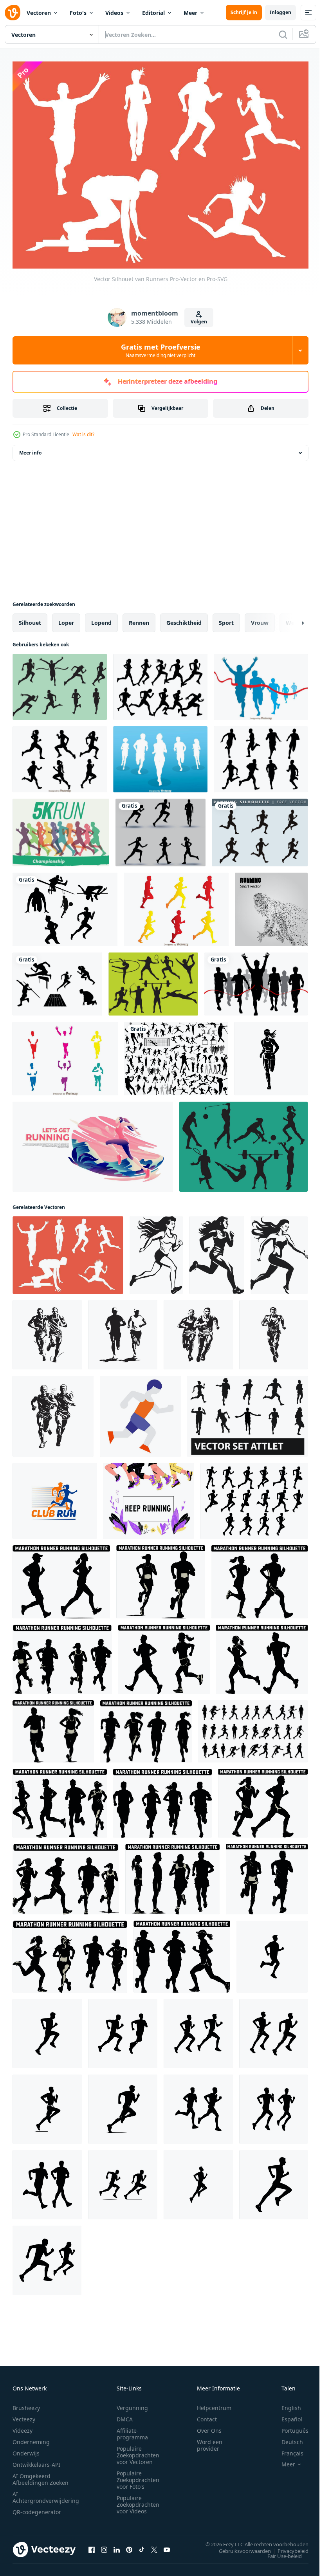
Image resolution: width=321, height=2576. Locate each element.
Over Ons (209, 2426)
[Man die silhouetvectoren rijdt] (176, 906)
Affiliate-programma (132, 2430)
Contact (207, 2415)
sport (226, 619)
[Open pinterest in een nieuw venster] (129, 2545)
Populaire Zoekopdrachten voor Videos (138, 2500)
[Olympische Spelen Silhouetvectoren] (153, 980)
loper (66, 619)
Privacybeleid (287, 2547)
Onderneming (31, 2438)
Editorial (153, 13)
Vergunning (132, 2404)
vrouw (260, 619)
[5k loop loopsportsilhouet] (61, 829)
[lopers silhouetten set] (253, 1727)
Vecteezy (24, 2415)
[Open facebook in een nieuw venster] (92, 2545)
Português (289, 2426)
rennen (139, 619)
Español (286, 2415)
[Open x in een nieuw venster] (154, 2545)
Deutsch (286, 2438)
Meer (190, 13)
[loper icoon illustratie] (140, 1412)
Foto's (78, 13)
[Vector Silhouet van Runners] (68, 1251)
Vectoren (39, 13)
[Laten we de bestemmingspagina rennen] (93, 1143)
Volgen (199, 322)
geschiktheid (184, 619)
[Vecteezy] (13, 13)
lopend (101, 619)
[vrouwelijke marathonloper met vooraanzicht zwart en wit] (271, 1055)
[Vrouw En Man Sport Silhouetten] (243, 1143)
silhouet (30, 619)
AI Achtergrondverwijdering (46, 2493)
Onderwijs (26, 2449)
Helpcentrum (214, 2404)
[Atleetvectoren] (57, 980)
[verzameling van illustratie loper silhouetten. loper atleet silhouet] (254, 1497)
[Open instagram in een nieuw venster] (104, 2545)
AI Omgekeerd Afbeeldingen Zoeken (41, 2475)
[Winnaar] (256, 980)
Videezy (23, 2426)
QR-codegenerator (37, 2508)
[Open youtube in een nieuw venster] (167, 2545)
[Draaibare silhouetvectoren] (60, 683)
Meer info (30, 449)
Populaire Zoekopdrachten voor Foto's (138, 2476)
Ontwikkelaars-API (36, 2460)
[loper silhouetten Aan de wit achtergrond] (272, 1953)
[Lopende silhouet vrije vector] (260, 829)
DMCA (125, 2415)
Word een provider (210, 2441)
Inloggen (280, 12)
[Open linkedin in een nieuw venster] (117, 2545)
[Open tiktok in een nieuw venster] (142, 2545)
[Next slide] (290, 619)
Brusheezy (26, 2404)
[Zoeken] (283, 34)
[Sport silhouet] (176, 1055)
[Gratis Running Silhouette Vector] (261, 755)
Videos (114, 13)
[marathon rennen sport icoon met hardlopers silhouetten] (55, 1497)
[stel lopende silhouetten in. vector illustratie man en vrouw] (160, 829)
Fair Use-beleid (279, 2552)
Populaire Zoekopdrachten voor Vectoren (138, 2451)
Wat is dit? (83, 434)
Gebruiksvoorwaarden (239, 2547)
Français (287, 2449)
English (285, 2404)
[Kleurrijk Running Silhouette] (65, 1055)
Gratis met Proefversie (161, 350)
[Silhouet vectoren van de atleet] (65, 906)
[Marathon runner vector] (261, 683)
